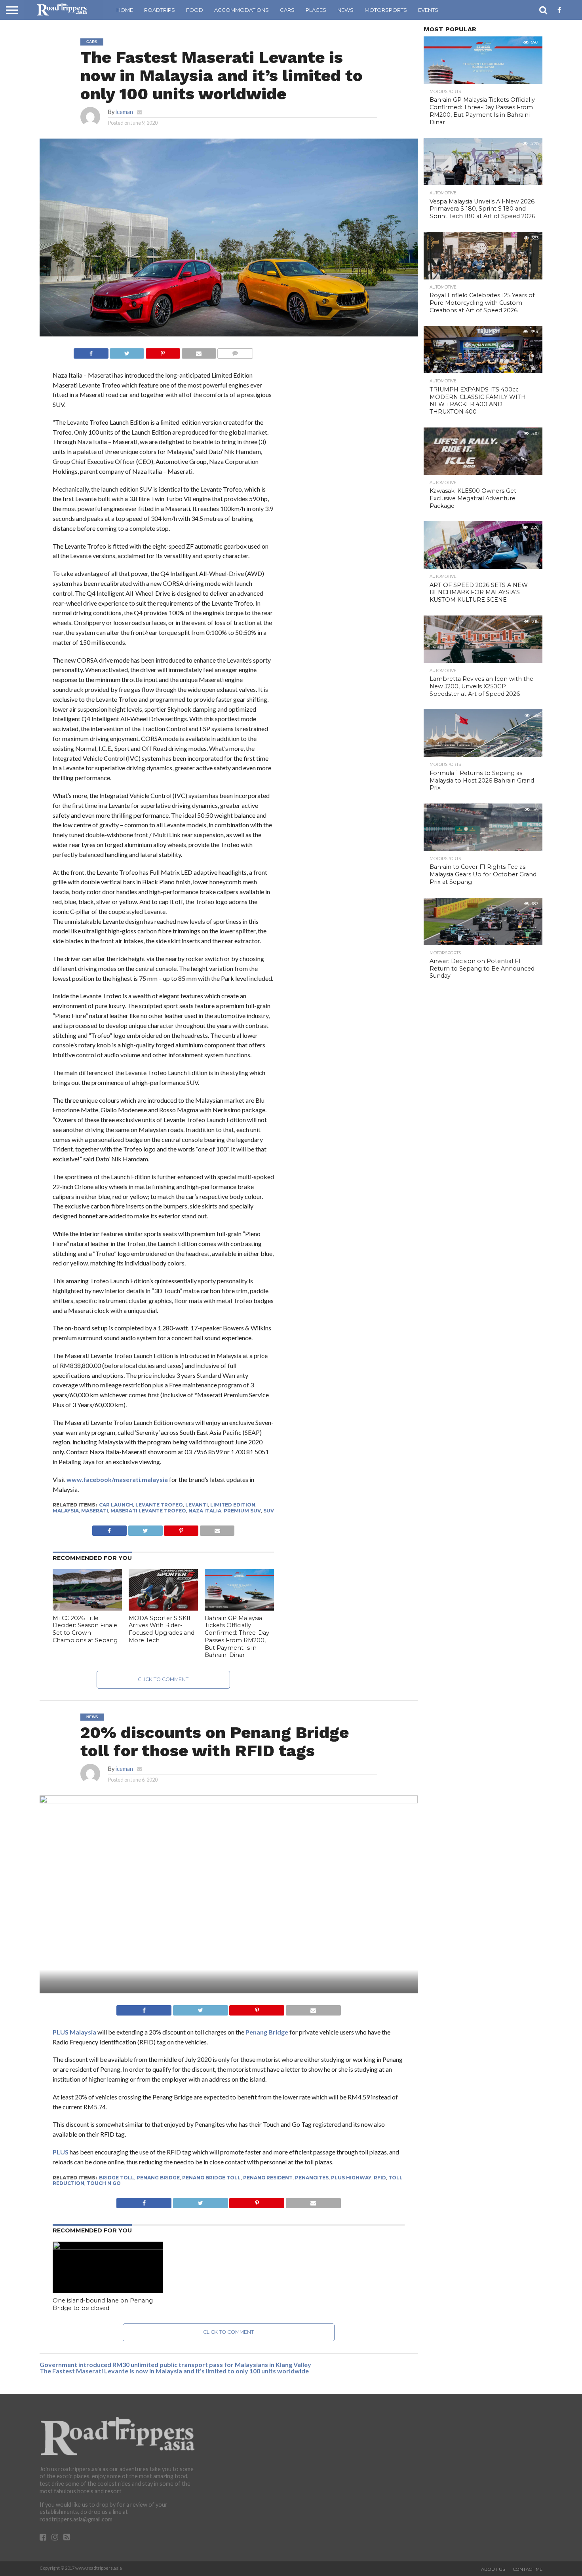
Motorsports (386, 10)
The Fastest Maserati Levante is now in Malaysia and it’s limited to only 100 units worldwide (174, 2371)
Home (125, 10)
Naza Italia (205, 1511)
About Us (493, 2569)
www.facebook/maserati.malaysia (117, 1479)
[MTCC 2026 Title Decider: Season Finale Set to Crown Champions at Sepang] (87, 1608)
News (345, 10)
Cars (287, 10)
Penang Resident (268, 2178)
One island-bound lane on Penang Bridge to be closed (103, 2304)
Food (195, 10)
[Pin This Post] (163, 351)
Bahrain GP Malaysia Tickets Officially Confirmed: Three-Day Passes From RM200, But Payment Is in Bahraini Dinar (237, 1637)
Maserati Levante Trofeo (148, 1511)
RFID (380, 2178)
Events (428, 10)
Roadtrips (160, 10)
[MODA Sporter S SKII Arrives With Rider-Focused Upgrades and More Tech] (163, 1608)
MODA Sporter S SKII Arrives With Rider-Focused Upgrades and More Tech (162, 1629)
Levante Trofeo (159, 1505)
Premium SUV (242, 1511)
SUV (269, 1511)
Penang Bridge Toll (211, 2178)
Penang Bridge (267, 2032)
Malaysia (66, 1511)
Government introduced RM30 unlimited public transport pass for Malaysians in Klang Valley (175, 2364)
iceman (124, 112)
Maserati (95, 1511)
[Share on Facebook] (91, 351)
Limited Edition (233, 1505)
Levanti (197, 1505)
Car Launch (116, 1505)
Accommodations (242, 10)
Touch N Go (104, 2183)
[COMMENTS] (235, 351)
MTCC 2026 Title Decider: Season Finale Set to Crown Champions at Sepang (85, 1629)
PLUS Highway (351, 2178)
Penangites (312, 2178)
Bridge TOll (117, 2178)
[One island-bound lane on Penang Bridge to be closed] (108, 2247)
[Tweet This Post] (127, 351)
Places (316, 10)
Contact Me (528, 2569)
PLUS (61, 2152)
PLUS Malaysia (74, 2032)
